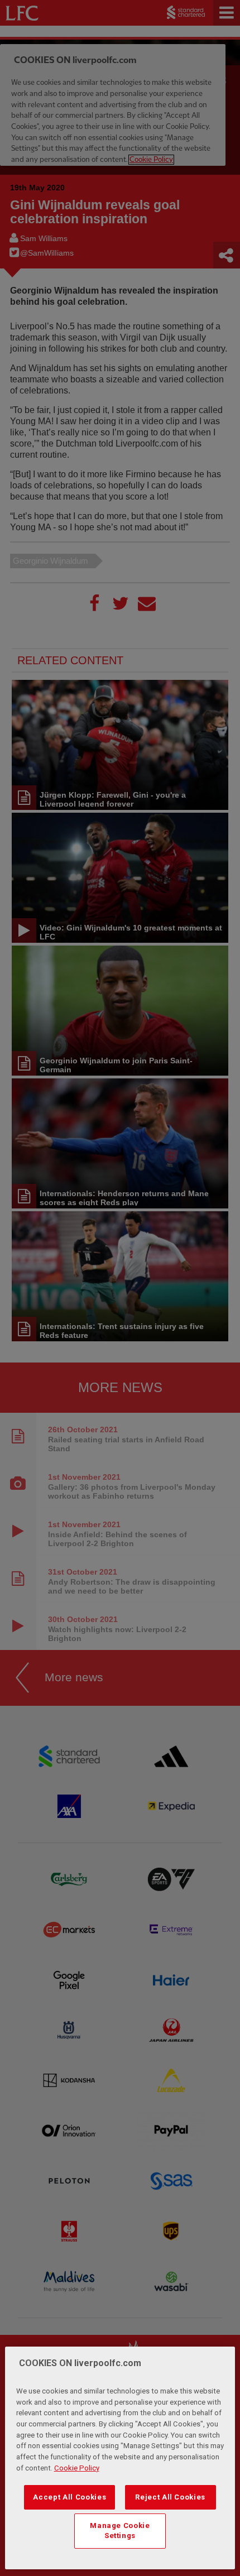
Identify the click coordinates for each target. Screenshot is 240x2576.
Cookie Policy (77, 2468)
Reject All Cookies (170, 2497)
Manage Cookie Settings (120, 2531)
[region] (120, 2458)
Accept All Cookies (69, 2497)
